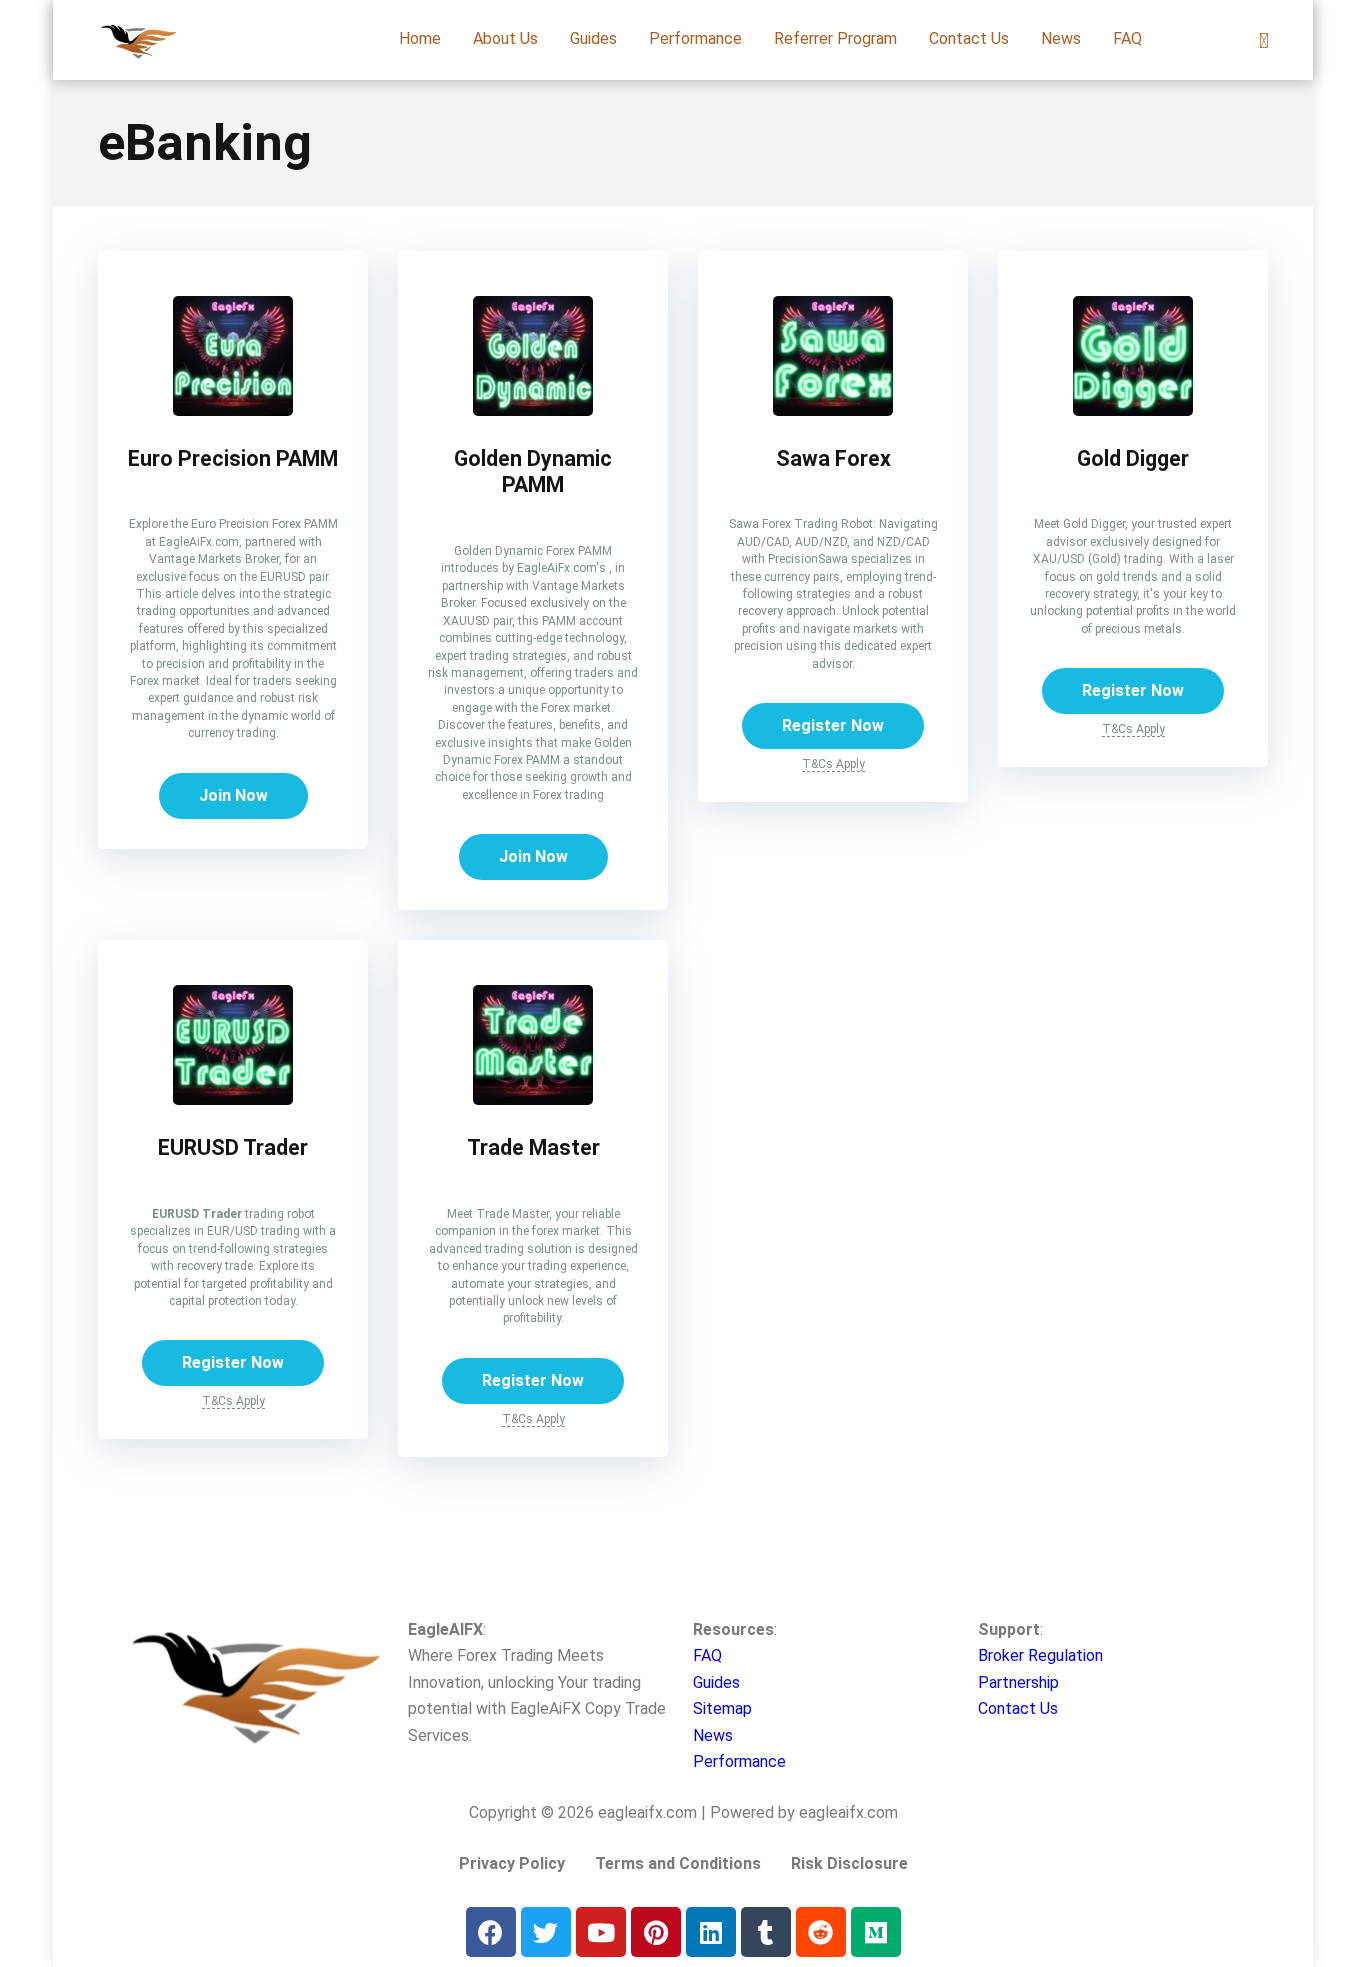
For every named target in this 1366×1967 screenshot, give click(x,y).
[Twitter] (546, 1932)
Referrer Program (835, 38)
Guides (593, 38)
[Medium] (876, 1932)
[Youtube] (601, 1932)
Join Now (233, 795)
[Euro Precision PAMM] (233, 410)
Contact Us (969, 38)
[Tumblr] (766, 1932)
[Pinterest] (656, 1932)
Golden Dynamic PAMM (533, 472)
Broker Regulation (1040, 1655)
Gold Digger (1133, 458)
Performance (695, 38)
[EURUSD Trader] (233, 1099)
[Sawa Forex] (833, 410)
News (1061, 38)
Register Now (833, 725)
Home (420, 38)
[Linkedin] (711, 1932)
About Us (505, 38)
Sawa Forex (833, 458)
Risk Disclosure (849, 1863)
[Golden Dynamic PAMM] (533, 410)
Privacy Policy (512, 1863)
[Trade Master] (533, 1099)
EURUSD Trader (233, 1147)
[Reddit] (821, 1932)
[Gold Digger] (1133, 410)
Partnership (1018, 1682)
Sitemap (722, 1708)
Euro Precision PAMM (233, 458)
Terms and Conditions (678, 1863)
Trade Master (533, 1147)
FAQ (1127, 38)
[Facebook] (491, 1932)
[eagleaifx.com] (138, 32)
